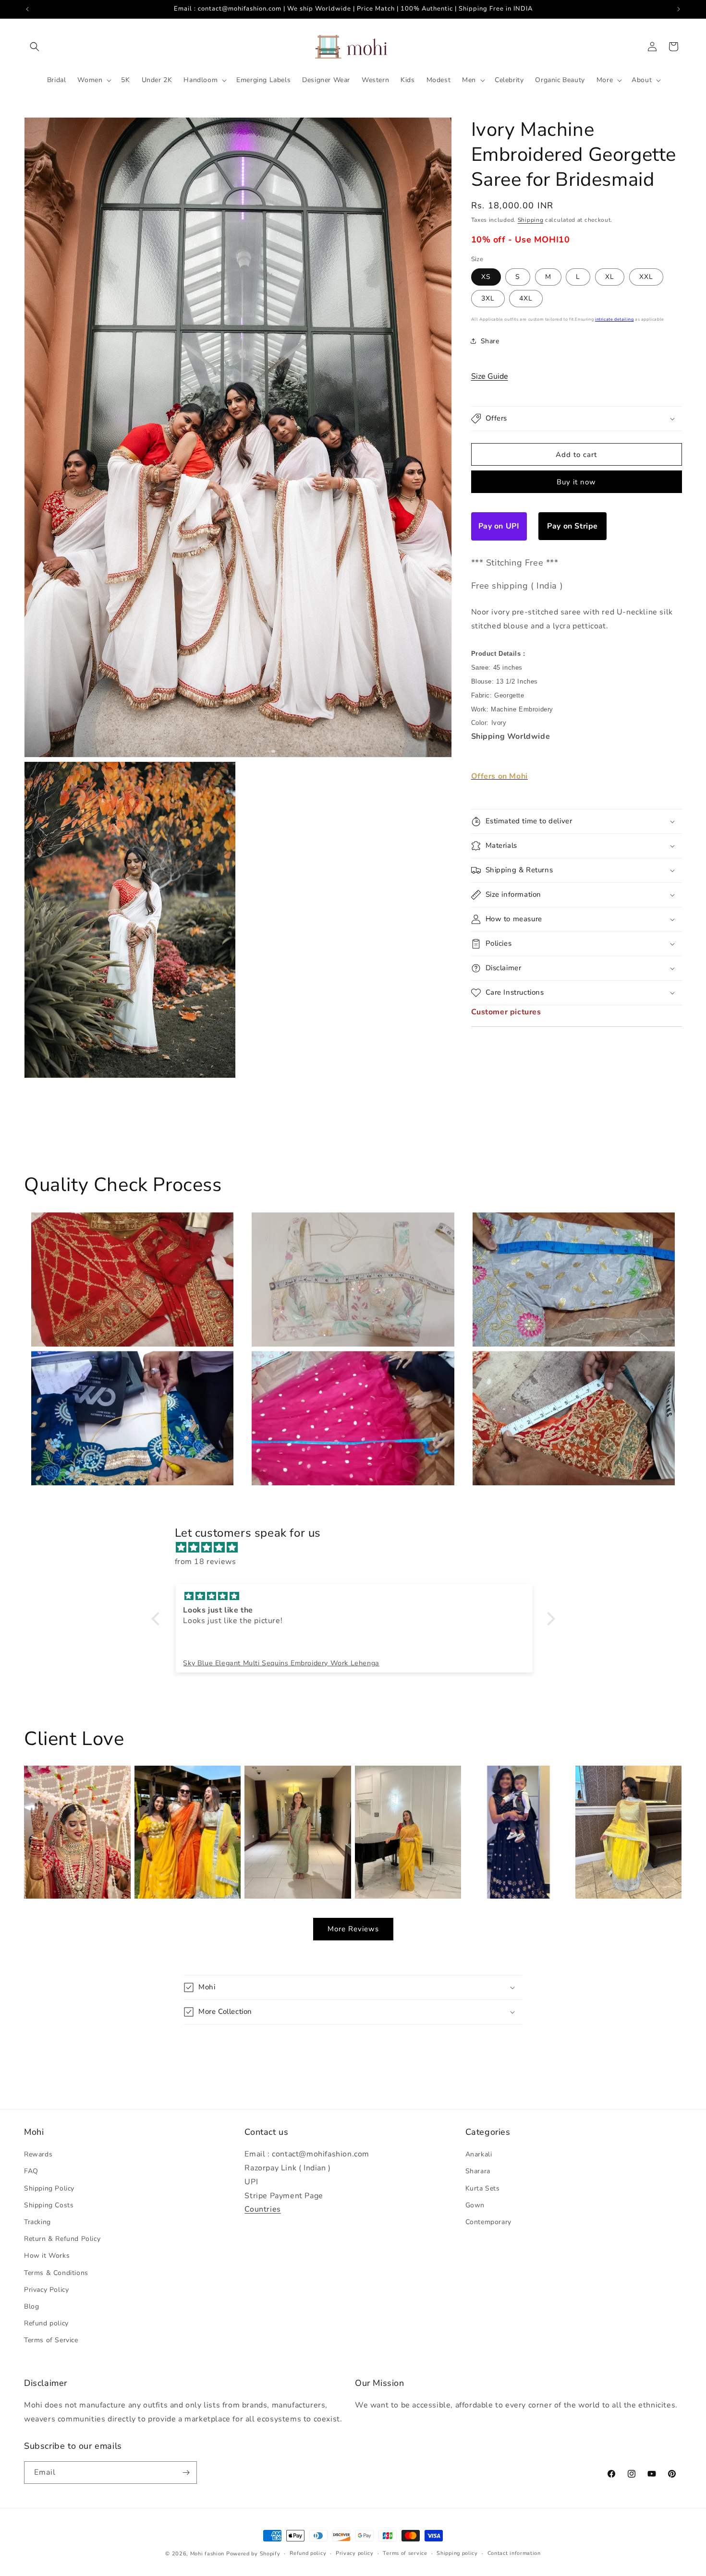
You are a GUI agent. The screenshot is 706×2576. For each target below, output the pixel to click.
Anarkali (479, 2155)
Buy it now (576, 482)
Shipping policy (457, 2553)
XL (610, 277)
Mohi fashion (207, 2554)
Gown (475, 2205)
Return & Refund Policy (62, 2239)
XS (486, 277)
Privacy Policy (46, 2290)
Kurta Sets (483, 2188)
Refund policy (46, 2324)
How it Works (47, 2256)
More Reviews (353, 1929)
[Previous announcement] (27, 9)
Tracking (37, 2222)
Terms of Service (51, 2341)
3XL (488, 298)
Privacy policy (355, 2553)
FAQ (31, 2172)
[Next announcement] (679, 9)
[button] (35, 47)
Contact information (514, 2553)
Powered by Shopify (253, 2554)
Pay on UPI (499, 526)
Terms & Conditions (56, 2273)
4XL (526, 298)
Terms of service (405, 2553)
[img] (358, 1548)
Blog (31, 2306)
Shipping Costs (49, 2205)
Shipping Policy (49, 2188)
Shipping (531, 220)
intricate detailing (614, 319)
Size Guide (490, 376)
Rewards (38, 2155)
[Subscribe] (186, 2473)
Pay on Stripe (572, 526)
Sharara (478, 2172)
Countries (262, 2210)
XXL (646, 277)
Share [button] (490, 341)
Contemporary (488, 2222)
